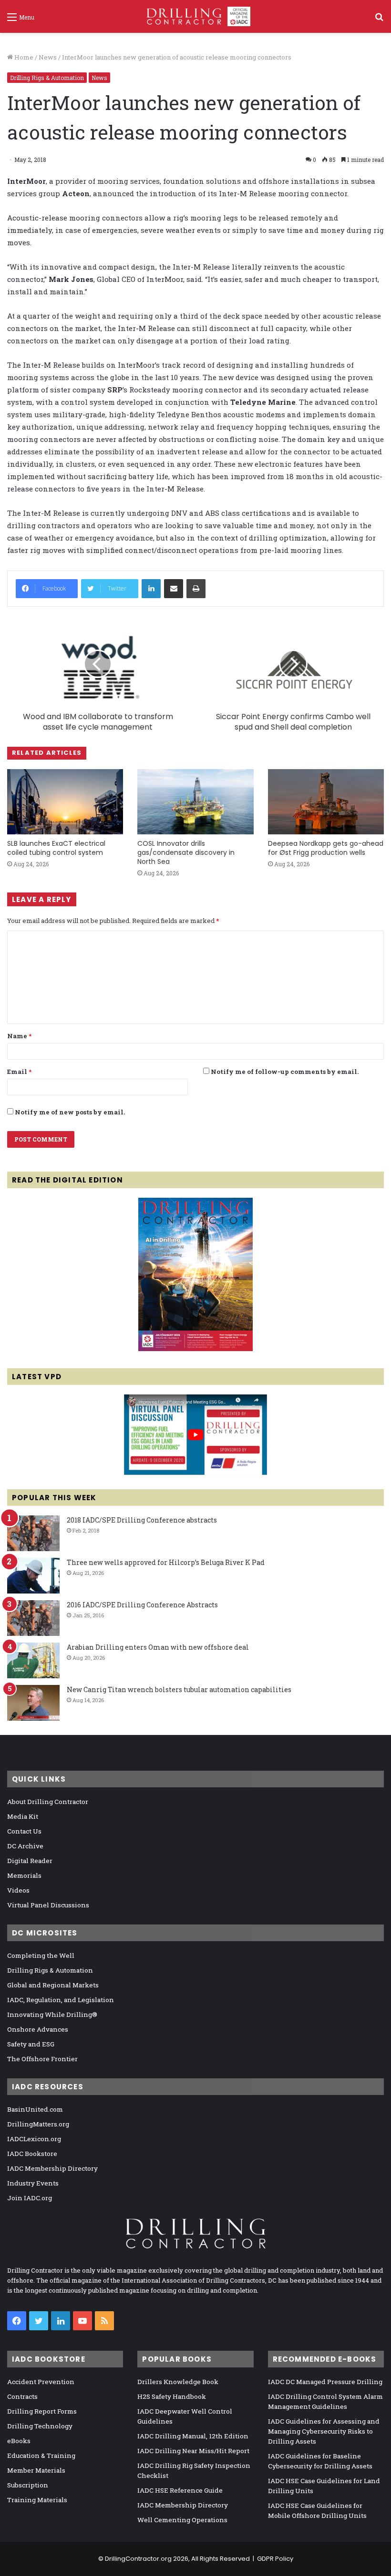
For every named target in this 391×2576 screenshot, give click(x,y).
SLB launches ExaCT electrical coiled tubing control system (56, 848)
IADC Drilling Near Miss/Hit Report (193, 2451)
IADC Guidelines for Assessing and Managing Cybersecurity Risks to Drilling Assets (324, 2431)
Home (23, 57)
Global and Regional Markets (53, 1985)
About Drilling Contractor (48, 1802)
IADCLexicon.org (34, 2139)
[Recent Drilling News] (195, 1349)
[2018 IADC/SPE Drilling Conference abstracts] (33, 1533)
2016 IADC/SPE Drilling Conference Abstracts (142, 1605)
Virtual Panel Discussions (48, 1905)
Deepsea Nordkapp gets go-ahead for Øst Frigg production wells (326, 848)
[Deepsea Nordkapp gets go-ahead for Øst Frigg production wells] (326, 802)
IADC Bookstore (32, 2154)
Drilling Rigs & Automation (47, 78)
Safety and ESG (31, 2044)
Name (19, 1036)
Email (19, 1072)
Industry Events (33, 2183)
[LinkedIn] (151, 589)
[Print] (196, 589)
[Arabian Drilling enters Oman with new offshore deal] (33, 1660)
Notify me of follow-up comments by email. (285, 1072)
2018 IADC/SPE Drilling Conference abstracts (142, 1520)
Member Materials (36, 2470)
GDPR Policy (275, 2559)
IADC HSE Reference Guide (180, 2490)
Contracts (22, 2396)
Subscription (28, 2485)
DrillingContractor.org (138, 2559)
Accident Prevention (41, 2382)
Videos (18, 1890)
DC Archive (25, 1846)
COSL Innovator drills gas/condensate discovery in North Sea (186, 852)
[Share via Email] (174, 589)
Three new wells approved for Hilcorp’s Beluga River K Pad (166, 1562)
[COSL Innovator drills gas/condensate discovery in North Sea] (195, 802)
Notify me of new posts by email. (70, 1112)
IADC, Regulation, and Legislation (61, 2000)
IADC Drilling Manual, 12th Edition (193, 2436)
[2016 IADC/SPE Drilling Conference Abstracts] (33, 1618)
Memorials (24, 1875)
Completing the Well (41, 1955)
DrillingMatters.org (38, 2124)
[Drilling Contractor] (195, 16)
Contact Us (24, 1831)
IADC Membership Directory (52, 2168)
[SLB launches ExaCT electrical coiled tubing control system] (65, 802)
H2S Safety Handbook (172, 2396)
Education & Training (41, 2456)
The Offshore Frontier (42, 2059)
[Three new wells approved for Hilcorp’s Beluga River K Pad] (33, 1576)
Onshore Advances (38, 2029)
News (48, 57)
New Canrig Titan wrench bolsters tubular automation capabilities (179, 1689)
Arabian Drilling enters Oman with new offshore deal (158, 1647)
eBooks (19, 2441)
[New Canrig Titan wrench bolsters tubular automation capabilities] (33, 1703)
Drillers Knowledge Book (178, 2382)
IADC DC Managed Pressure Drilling (325, 2382)
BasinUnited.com (35, 2109)
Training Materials (37, 2500)
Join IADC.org (30, 2198)
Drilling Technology (40, 2426)
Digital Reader (30, 1861)
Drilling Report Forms (42, 2411)
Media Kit (23, 1816)
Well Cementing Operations (182, 2520)
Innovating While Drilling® (52, 2015)
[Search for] (379, 20)
